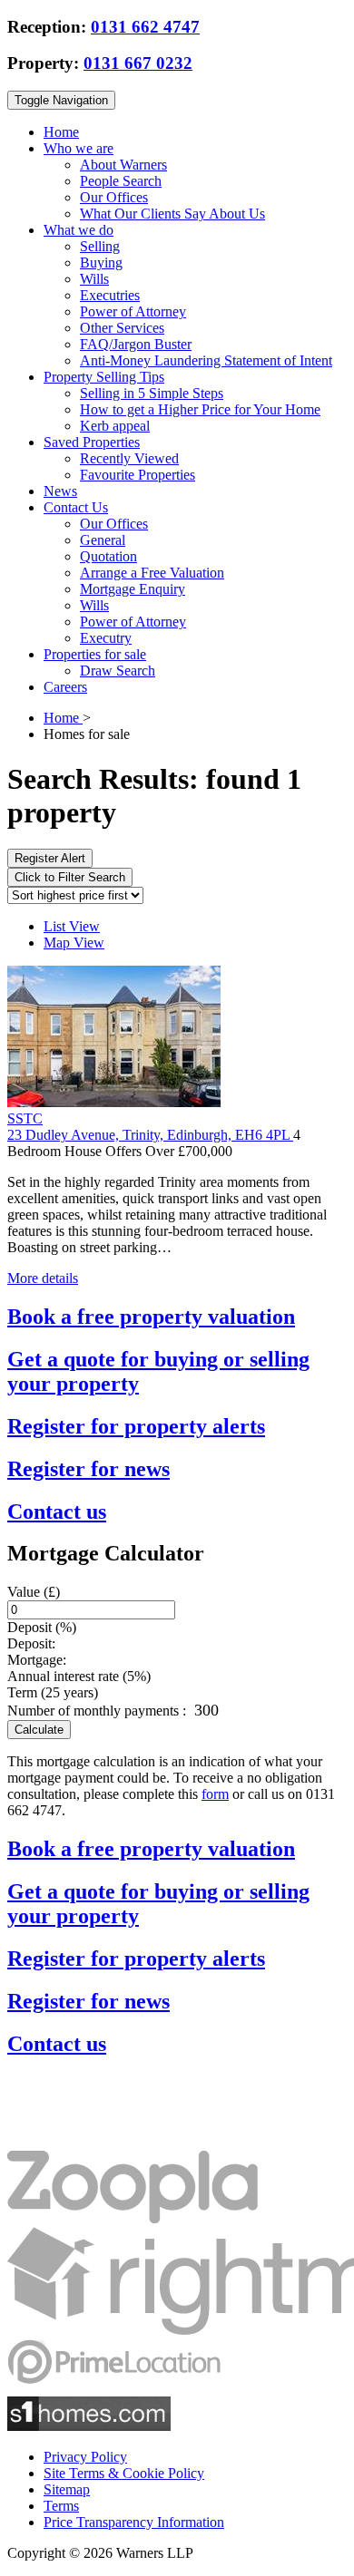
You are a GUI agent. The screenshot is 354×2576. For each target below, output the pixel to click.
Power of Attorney (133, 311)
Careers (65, 687)
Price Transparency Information (134, 2522)
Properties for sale (95, 654)
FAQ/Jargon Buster (136, 344)
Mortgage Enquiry (133, 589)
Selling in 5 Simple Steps (152, 393)
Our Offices (114, 197)
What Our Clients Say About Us (172, 214)
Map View (74, 943)
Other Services (122, 328)
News (60, 491)
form (215, 1794)
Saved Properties (92, 442)
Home (61, 132)
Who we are (79, 148)
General (103, 540)
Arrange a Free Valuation (152, 573)
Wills (94, 279)
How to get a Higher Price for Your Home (200, 409)
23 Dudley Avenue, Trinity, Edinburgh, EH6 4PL (150, 1135)
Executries (110, 295)
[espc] (62, 2142)
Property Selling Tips (104, 377)
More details (43, 1278)
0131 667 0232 (138, 63)
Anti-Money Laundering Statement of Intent (206, 360)
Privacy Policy (85, 2457)
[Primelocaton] (114, 2388)
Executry (106, 638)
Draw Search (118, 671)
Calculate (39, 1730)
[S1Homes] (89, 2426)
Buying (101, 262)
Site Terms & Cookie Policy (124, 2473)
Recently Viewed (129, 458)
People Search (121, 181)
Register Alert (50, 858)
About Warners (123, 165)
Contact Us (76, 507)
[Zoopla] (133, 2218)
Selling (100, 246)
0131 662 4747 (145, 27)
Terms (61, 2506)
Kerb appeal (115, 426)
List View (72, 926)
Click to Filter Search (70, 877)
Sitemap (67, 2489)
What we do (79, 230)
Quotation (108, 556)
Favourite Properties (138, 475)
